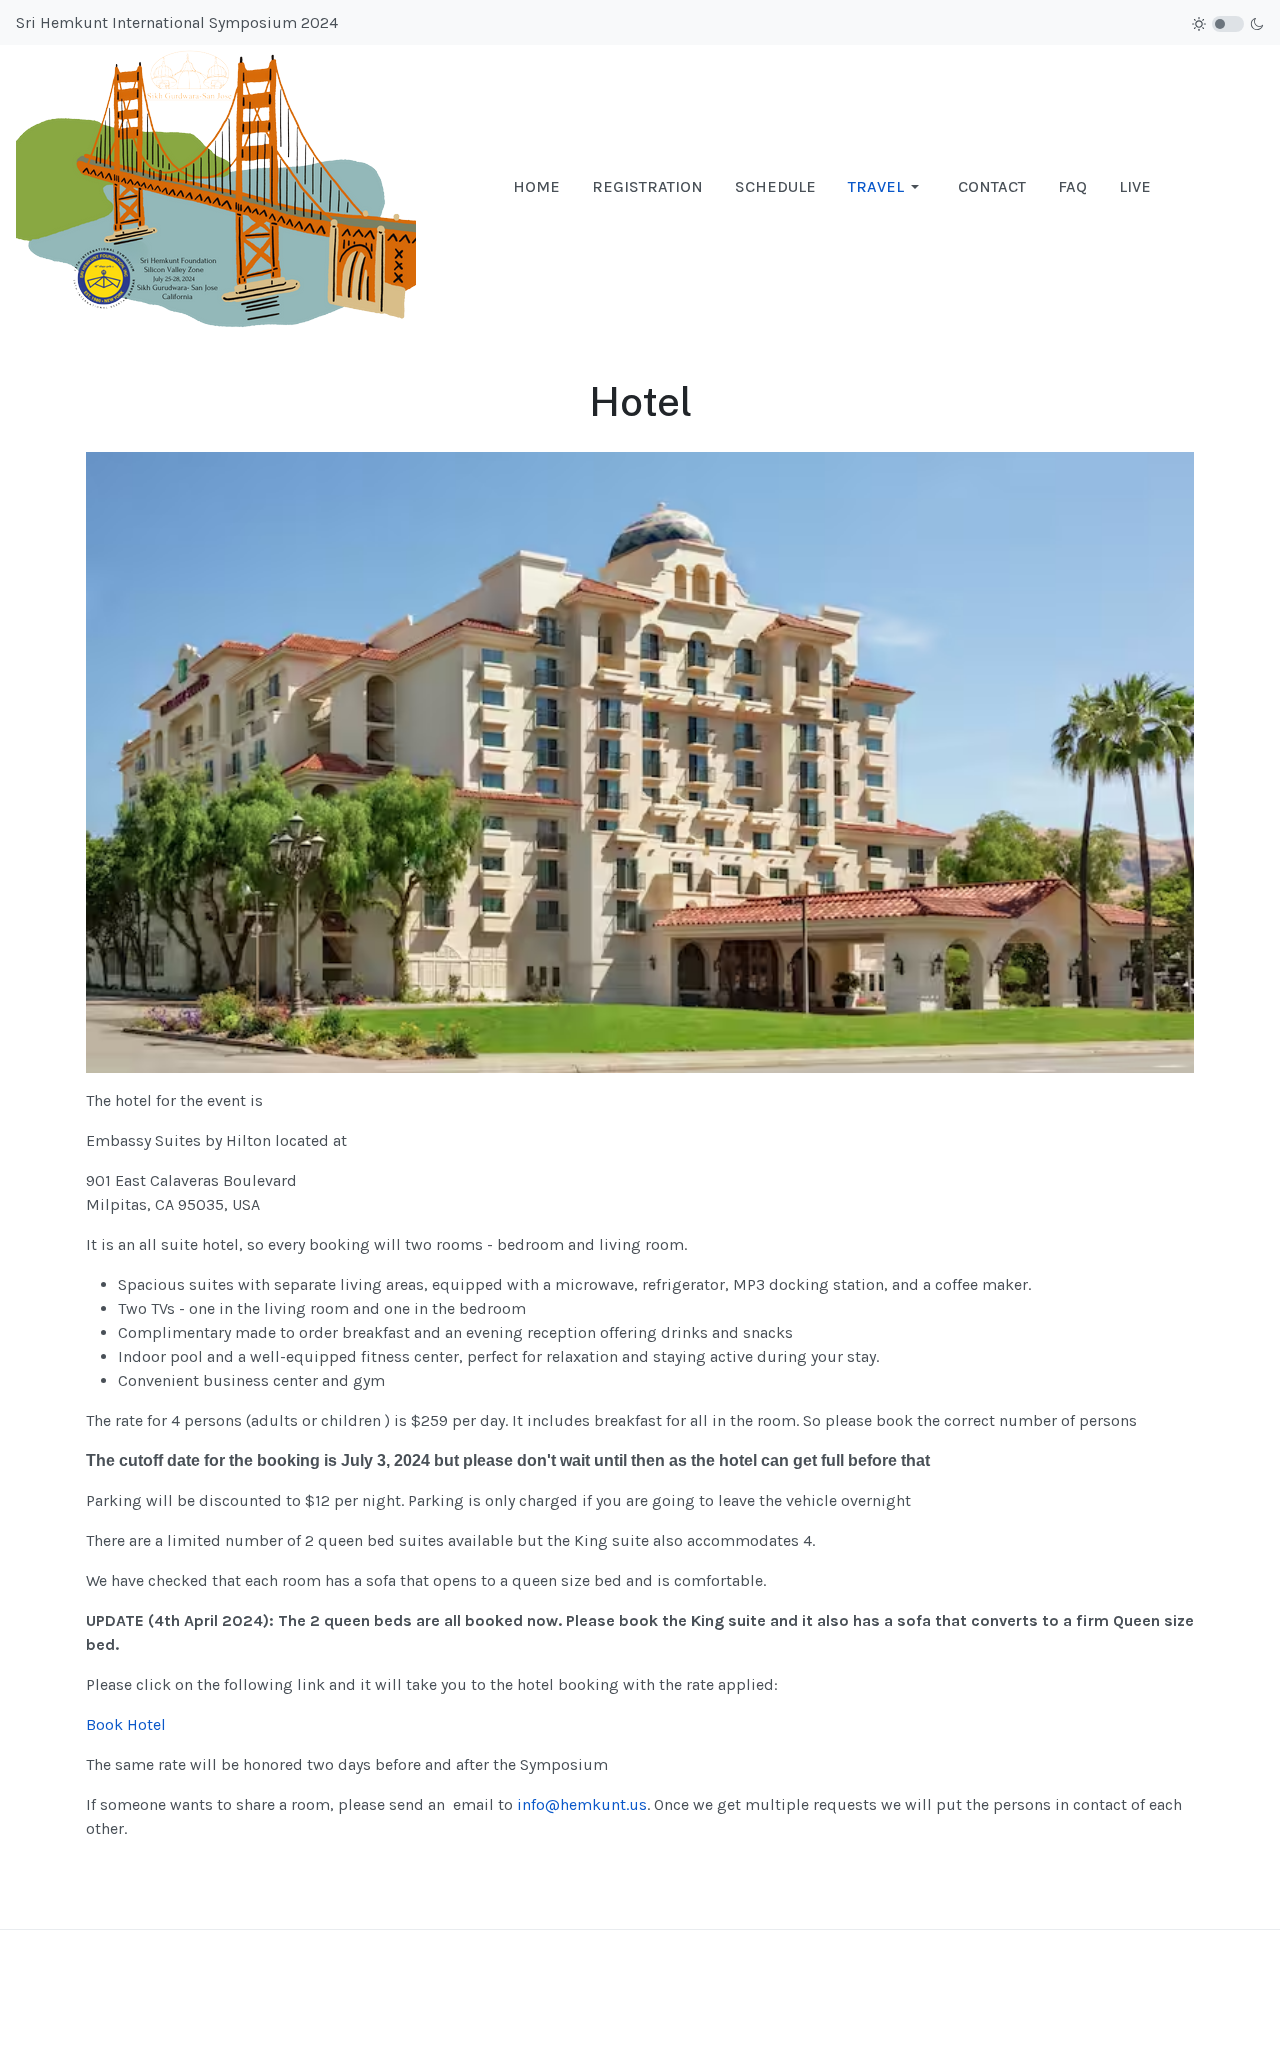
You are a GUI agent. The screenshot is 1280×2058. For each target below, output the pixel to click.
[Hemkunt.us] (216, 185)
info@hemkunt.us (582, 1804)
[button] (887, 187)
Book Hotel (126, 1724)
